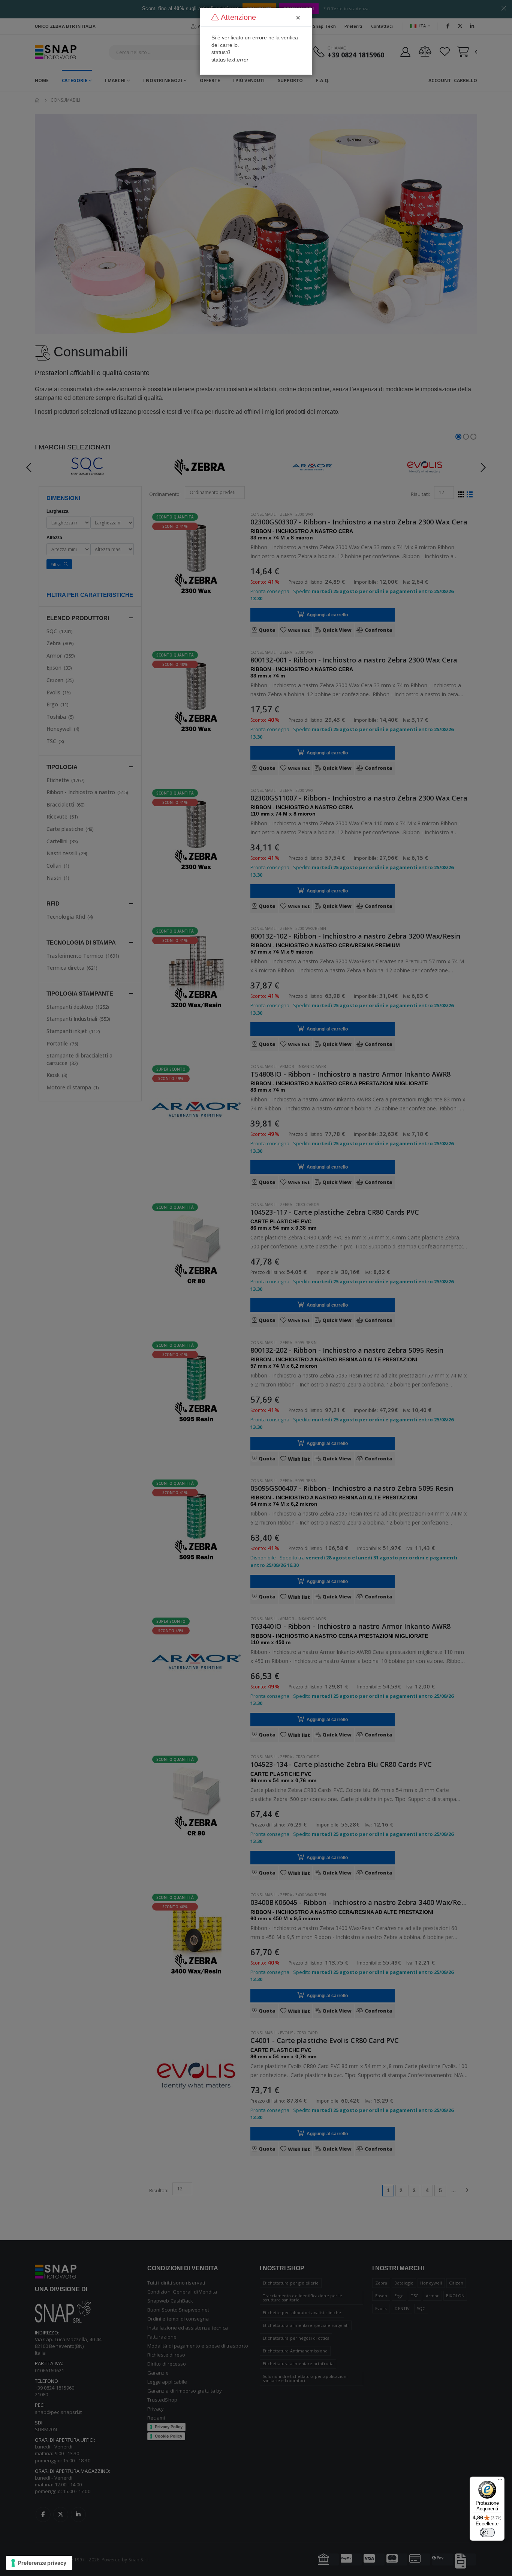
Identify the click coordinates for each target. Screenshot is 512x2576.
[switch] (487, 2532)
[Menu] (500, 2481)
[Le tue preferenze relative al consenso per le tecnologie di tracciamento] (39, 2563)
